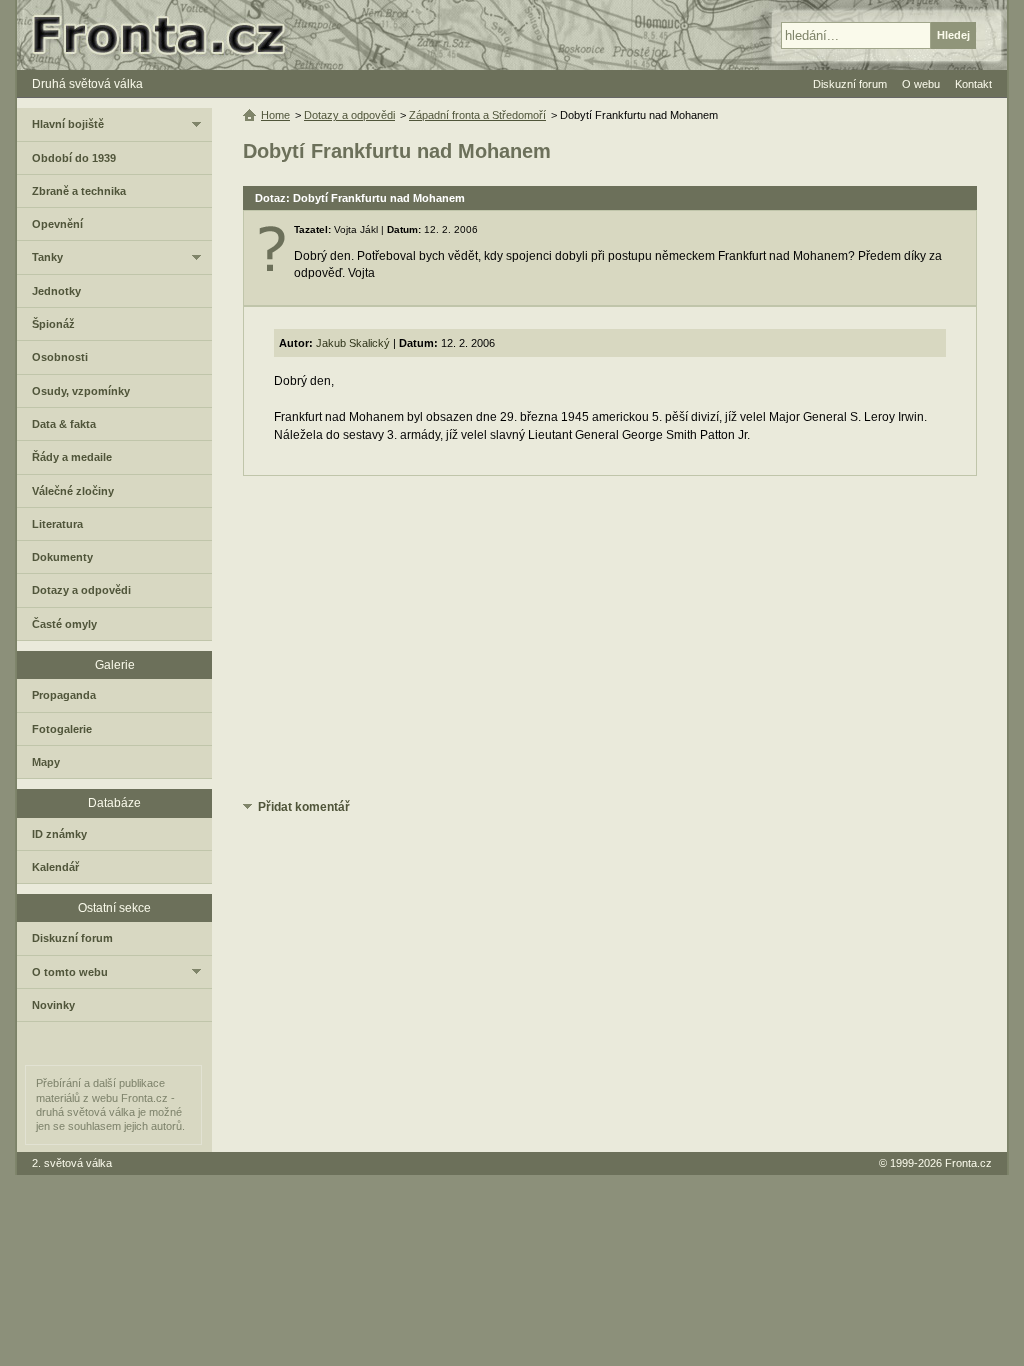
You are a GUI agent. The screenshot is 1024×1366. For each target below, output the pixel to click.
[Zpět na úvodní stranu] (167, 35)
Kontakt (973, 84)
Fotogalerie (62, 729)
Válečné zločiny (73, 491)
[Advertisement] (610, 636)
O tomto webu (70, 972)
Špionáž (53, 324)
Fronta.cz (968, 1163)
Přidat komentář (304, 807)
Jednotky (56, 291)
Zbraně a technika (79, 191)
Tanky (47, 257)
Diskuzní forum (72, 938)
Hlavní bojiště (68, 124)
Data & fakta (64, 424)
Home (275, 115)
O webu (921, 84)
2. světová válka (72, 1163)
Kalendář (55, 867)
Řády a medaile (72, 457)
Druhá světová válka (87, 84)
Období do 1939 (74, 158)
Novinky (53, 1005)
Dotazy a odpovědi (349, 115)
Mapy (46, 762)
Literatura (57, 524)
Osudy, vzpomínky (81, 391)
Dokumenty (62, 557)
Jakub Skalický (353, 343)
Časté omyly (64, 624)
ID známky (59, 834)
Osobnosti (60, 357)
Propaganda (64, 695)
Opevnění (57, 224)
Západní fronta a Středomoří (477, 115)
